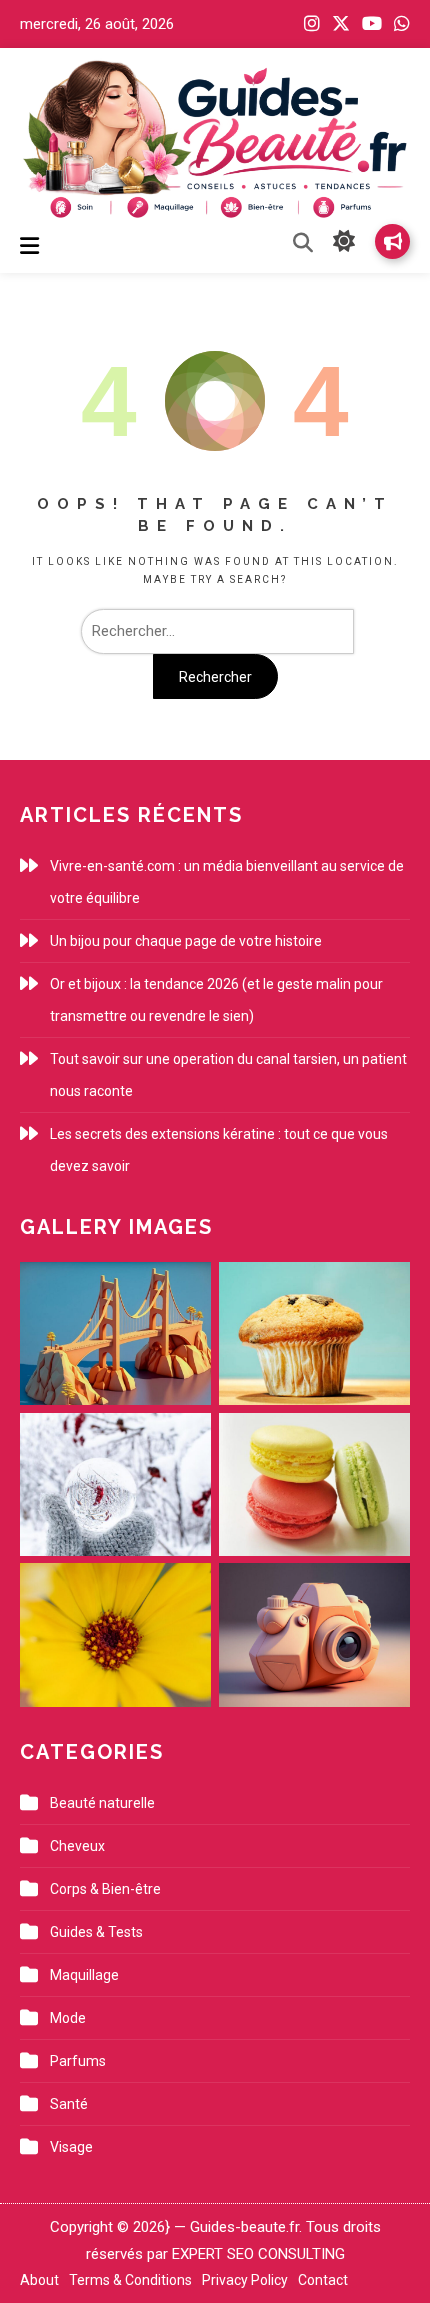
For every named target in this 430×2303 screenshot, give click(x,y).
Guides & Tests (96, 1932)
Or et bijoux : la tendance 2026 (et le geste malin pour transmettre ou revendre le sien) (216, 1000)
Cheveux (77, 1846)
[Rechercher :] (215, 631)
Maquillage (84, 1975)
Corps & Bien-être (105, 1889)
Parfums (78, 2061)
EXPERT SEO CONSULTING (258, 2254)
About (39, 2280)
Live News (392, 241)
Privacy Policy (245, 2280)
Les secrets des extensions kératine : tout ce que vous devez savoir (219, 1150)
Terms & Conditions (130, 2280)
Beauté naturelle (102, 1803)
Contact (323, 2280)
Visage (71, 2147)
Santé (69, 2104)
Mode (68, 2018)
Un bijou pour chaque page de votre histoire (186, 941)
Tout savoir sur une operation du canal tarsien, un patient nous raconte (228, 1075)
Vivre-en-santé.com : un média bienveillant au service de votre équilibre (227, 882)
